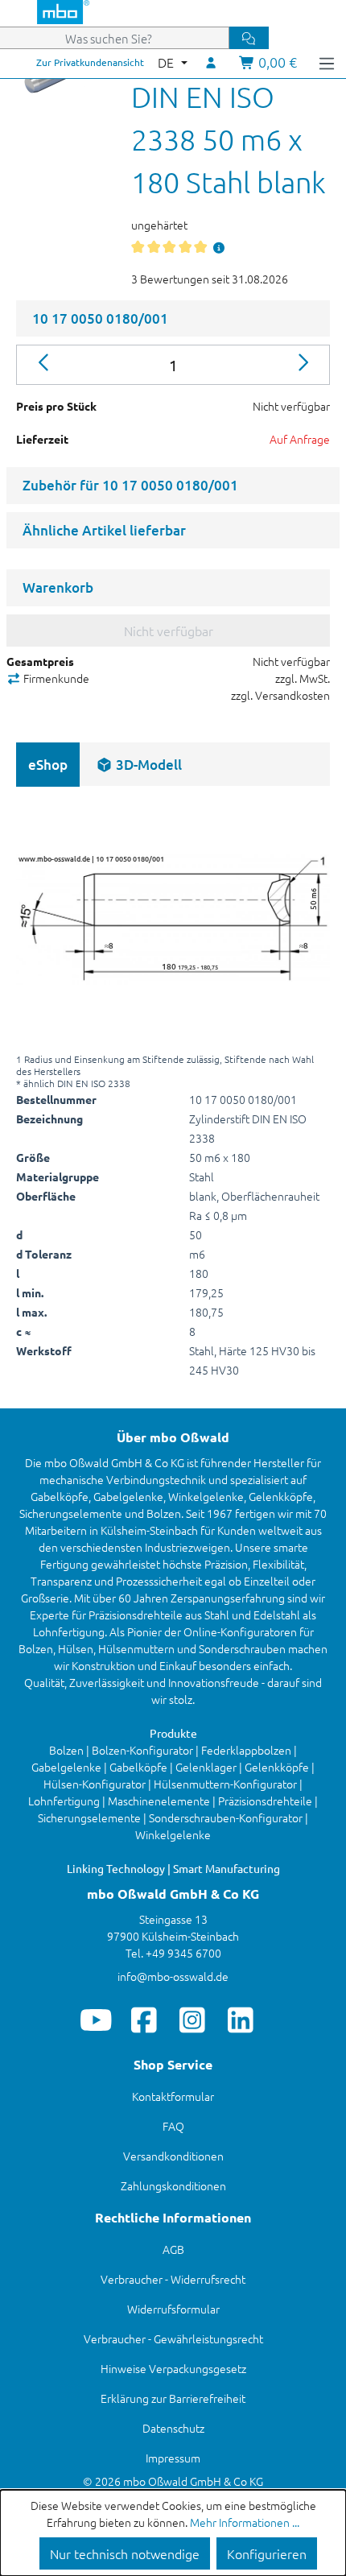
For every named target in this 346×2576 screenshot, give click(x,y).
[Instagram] (193, 2020)
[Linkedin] (241, 2020)
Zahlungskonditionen (173, 2185)
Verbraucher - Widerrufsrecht (173, 2279)
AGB (173, 2249)
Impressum (173, 2458)
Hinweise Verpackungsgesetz (173, 2368)
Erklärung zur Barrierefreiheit (173, 2398)
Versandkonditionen (173, 2156)
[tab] (139, 765)
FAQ (173, 2126)
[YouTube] (96, 2020)
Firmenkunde (55, 678)
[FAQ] (219, 247)
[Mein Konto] (212, 62)
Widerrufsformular (173, 2309)
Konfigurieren (267, 2553)
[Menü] (327, 62)
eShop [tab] (48, 765)
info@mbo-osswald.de (173, 1976)
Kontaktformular (173, 2096)
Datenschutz (173, 2428)
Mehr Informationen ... (245, 2522)
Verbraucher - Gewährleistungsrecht (173, 2338)
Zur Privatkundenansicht (90, 62)
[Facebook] (144, 2020)
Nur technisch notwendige (125, 2553)
